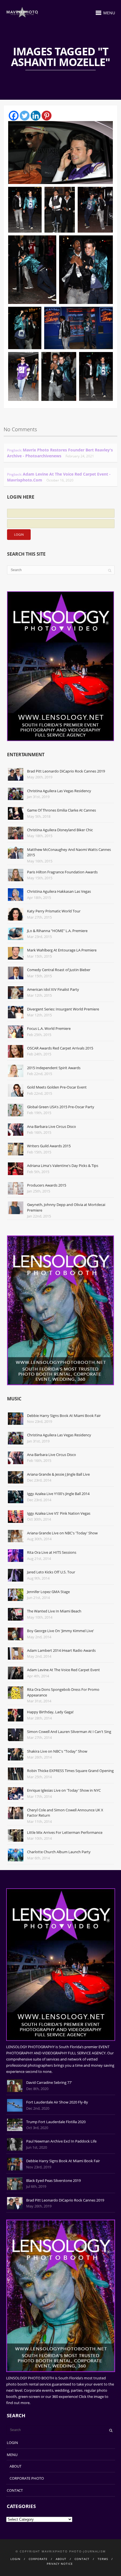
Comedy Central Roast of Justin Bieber (59, 970)
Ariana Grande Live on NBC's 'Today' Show (62, 1533)
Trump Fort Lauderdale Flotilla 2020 (56, 2122)
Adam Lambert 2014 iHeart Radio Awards (61, 1650)
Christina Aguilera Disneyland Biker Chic (60, 830)
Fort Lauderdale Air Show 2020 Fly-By (57, 2102)
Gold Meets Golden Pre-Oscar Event (57, 1087)
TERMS (103, 2559)
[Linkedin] (36, 116)
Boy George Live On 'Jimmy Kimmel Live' (60, 1631)
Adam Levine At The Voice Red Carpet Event (63, 1670)
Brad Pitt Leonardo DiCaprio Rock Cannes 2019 (66, 771)
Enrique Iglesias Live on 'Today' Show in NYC (64, 1790)
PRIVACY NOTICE (60, 2564)
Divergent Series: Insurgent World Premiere (63, 1009)
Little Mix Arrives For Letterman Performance (65, 1832)
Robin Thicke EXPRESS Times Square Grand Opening (70, 1771)
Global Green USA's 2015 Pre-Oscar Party (61, 1107)
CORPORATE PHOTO (27, 2478)
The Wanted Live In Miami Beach (54, 1611)
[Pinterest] (47, 116)
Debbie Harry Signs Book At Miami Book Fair (64, 1416)
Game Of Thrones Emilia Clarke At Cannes (61, 810)
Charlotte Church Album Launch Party (59, 1852)
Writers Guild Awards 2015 (49, 1146)
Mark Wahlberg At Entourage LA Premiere (62, 950)
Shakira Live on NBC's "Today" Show (57, 1751)
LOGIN (12, 2443)
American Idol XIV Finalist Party (53, 989)
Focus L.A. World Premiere (49, 1028)
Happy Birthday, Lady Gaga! (50, 1712)
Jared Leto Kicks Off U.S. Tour (51, 1572)
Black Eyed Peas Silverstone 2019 (53, 2180)
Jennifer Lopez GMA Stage (48, 1592)
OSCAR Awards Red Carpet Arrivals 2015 (60, 1048)
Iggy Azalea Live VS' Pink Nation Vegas (59, 1513)
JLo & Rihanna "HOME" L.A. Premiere (57, 931)
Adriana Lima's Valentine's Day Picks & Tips (63, 1166)
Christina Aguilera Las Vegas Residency (59, 791)
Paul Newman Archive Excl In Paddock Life (61, 2141)
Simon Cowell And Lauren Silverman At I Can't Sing (69, 1732)
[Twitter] (25, 116)
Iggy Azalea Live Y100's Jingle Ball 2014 (58, 1494)
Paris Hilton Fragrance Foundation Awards (62, 872)
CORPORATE (38, 2559)
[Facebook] (14, 116)
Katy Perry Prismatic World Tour (54, 911)
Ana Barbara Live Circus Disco (51, 1126)
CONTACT (15, 2490)
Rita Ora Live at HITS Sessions (52, 1552)
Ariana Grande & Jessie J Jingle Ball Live (58, 1474)
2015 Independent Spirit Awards (54, 1068)
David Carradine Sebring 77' (49, 2082)
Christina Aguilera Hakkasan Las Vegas (59, 891)
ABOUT (15, 2466)
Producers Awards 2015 (47, 1185)
